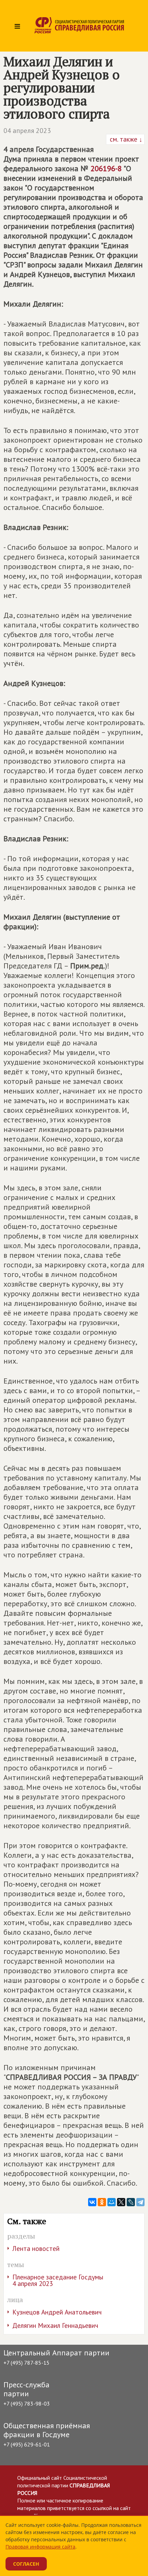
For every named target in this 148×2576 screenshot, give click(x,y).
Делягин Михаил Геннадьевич (55, 2325)
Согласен (26, 2564)
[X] (121, 2202)
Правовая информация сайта (40, 2547)
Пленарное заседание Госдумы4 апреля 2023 (58, 2280)
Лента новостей (36, 2249)
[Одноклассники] (102, 2202)
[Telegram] (140, 2202)
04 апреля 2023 (27, 131)
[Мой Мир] (112, 2202)
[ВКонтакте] (92, 2202)
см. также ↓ (125, 139)
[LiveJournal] (131, 2202)
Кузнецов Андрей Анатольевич (57, 2312)
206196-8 (106, 168)
